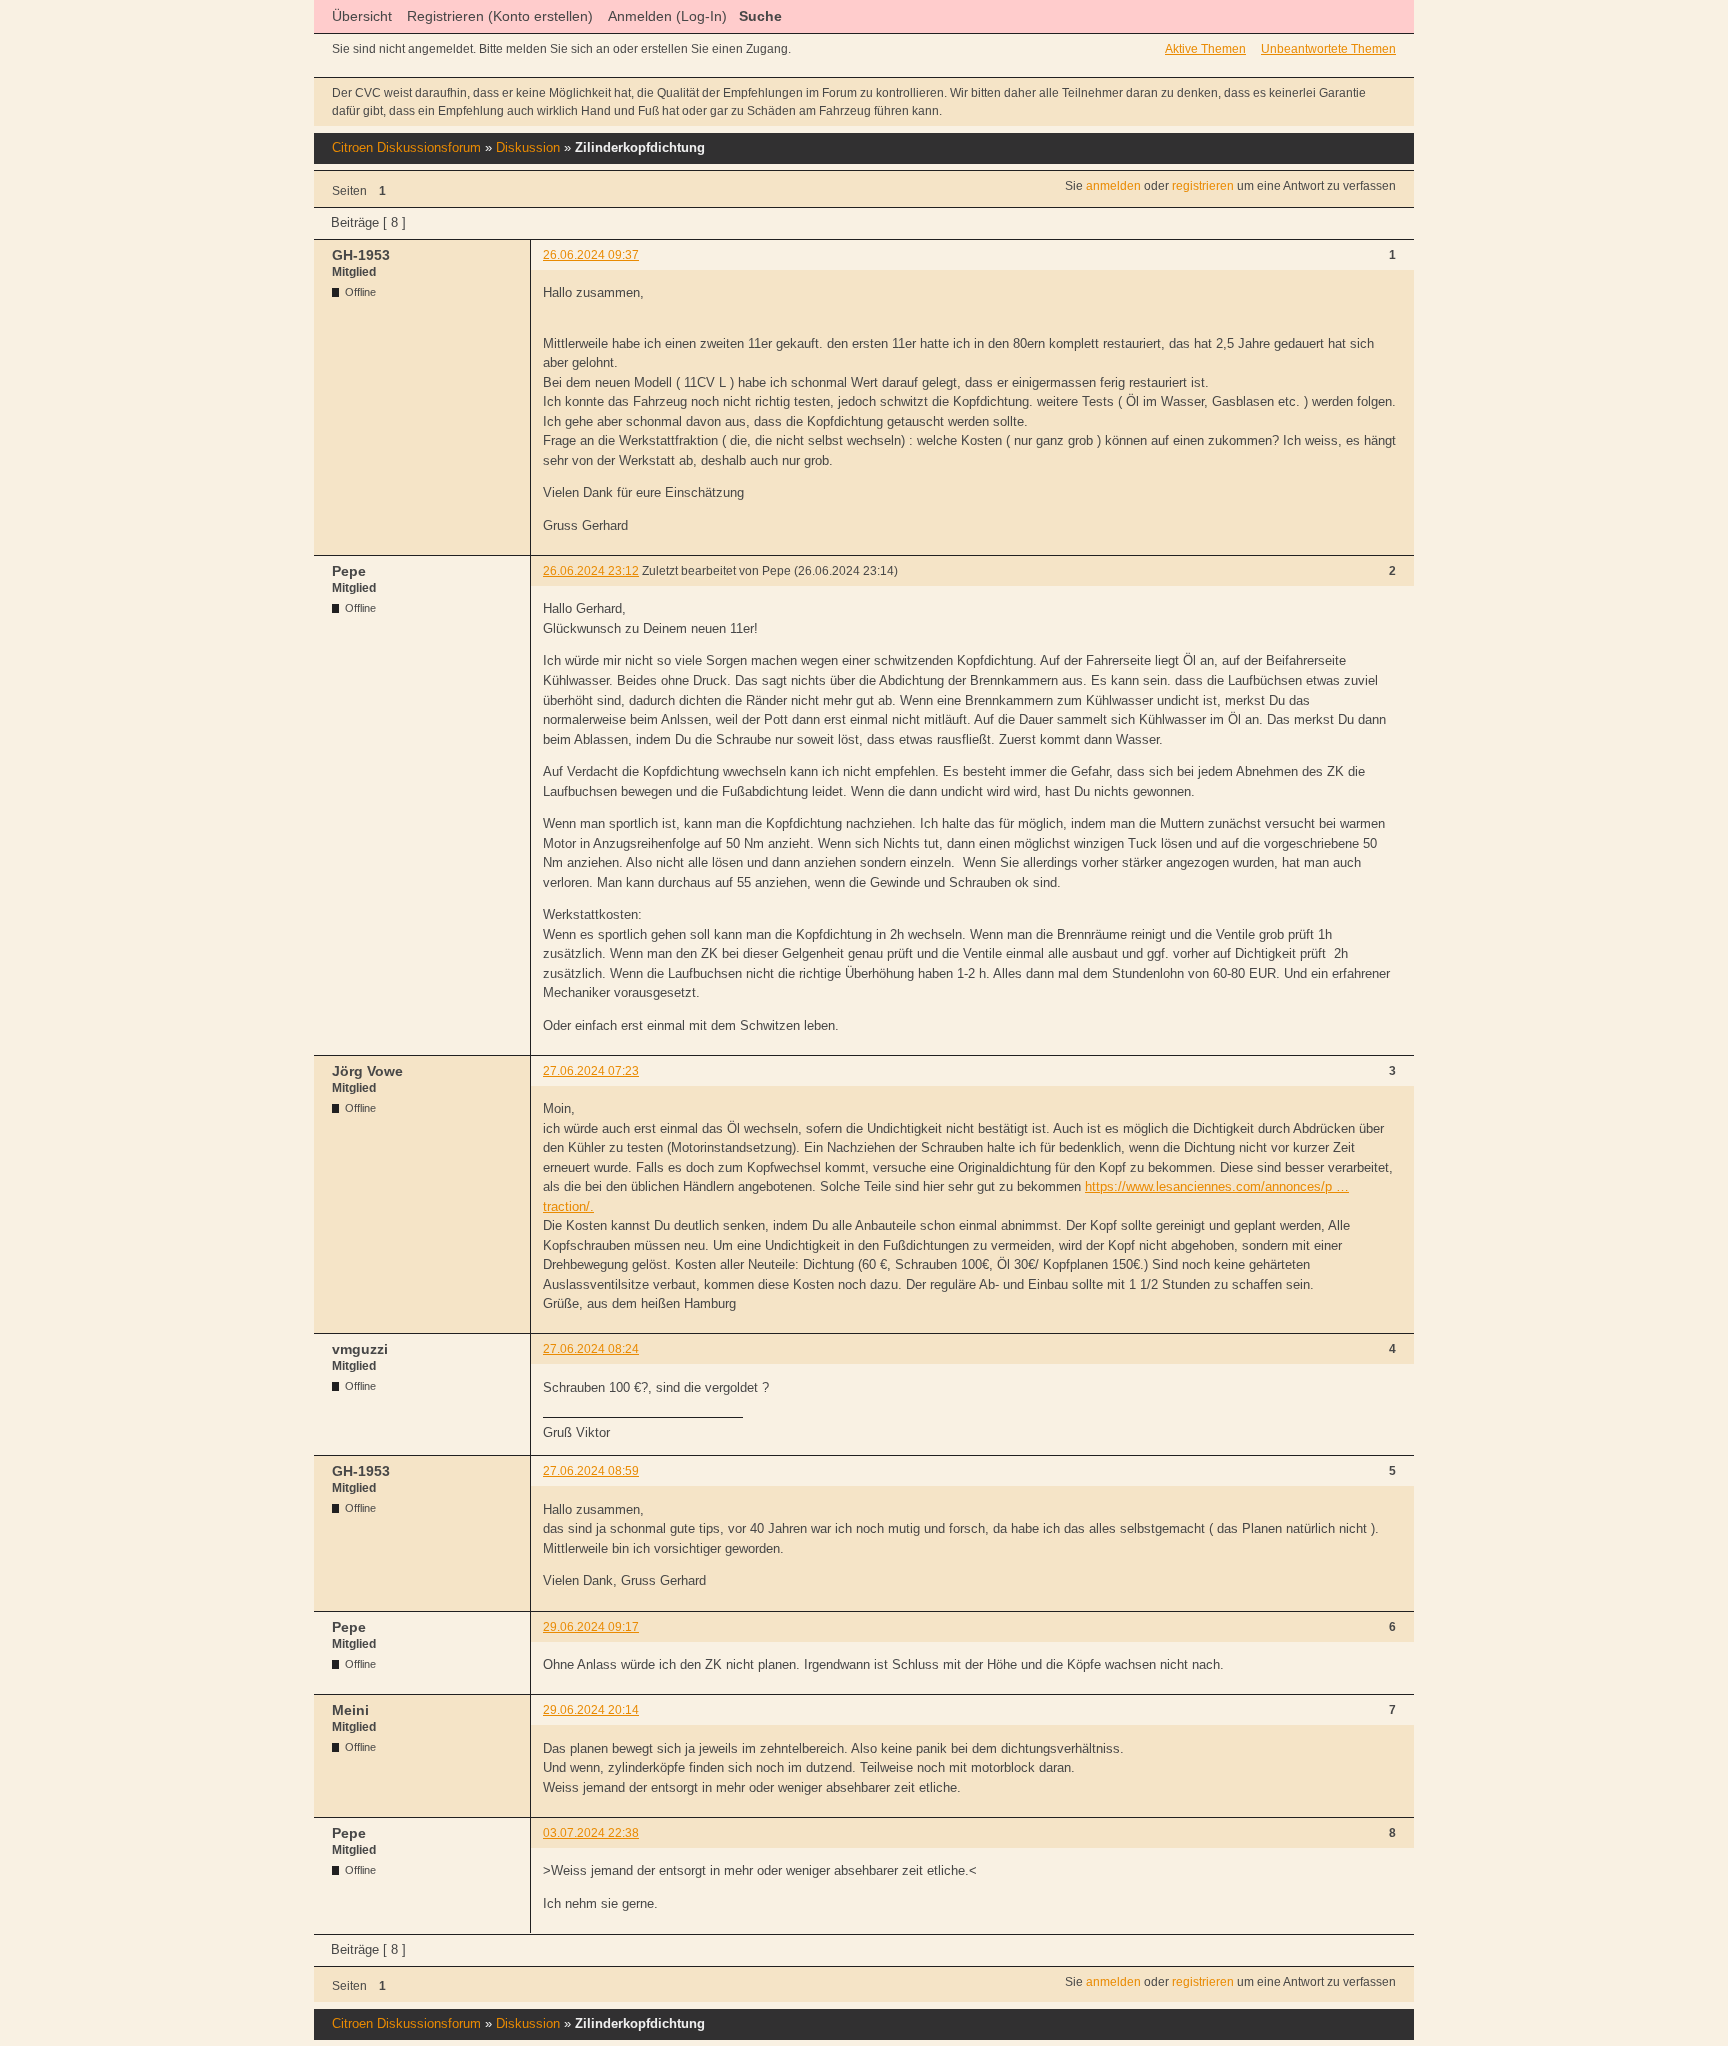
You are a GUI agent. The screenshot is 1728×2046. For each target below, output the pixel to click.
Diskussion (528, 147)
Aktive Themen (1205, 49)
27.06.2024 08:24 (591, 1349)
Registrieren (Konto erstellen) (500, 16)
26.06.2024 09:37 (591, 255)
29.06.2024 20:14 (591, 1710)
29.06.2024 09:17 (591, 1627)
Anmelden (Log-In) (667, 16)
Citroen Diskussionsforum (406, 147)
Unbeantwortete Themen (1328, 49)
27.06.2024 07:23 (591, 1071)
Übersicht (362, 16)
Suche (760, 16)
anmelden (1113, 186)
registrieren (1203, 186)
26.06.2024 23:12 (591, 571)
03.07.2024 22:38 (591, 1833)
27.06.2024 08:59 (591, 1471)
